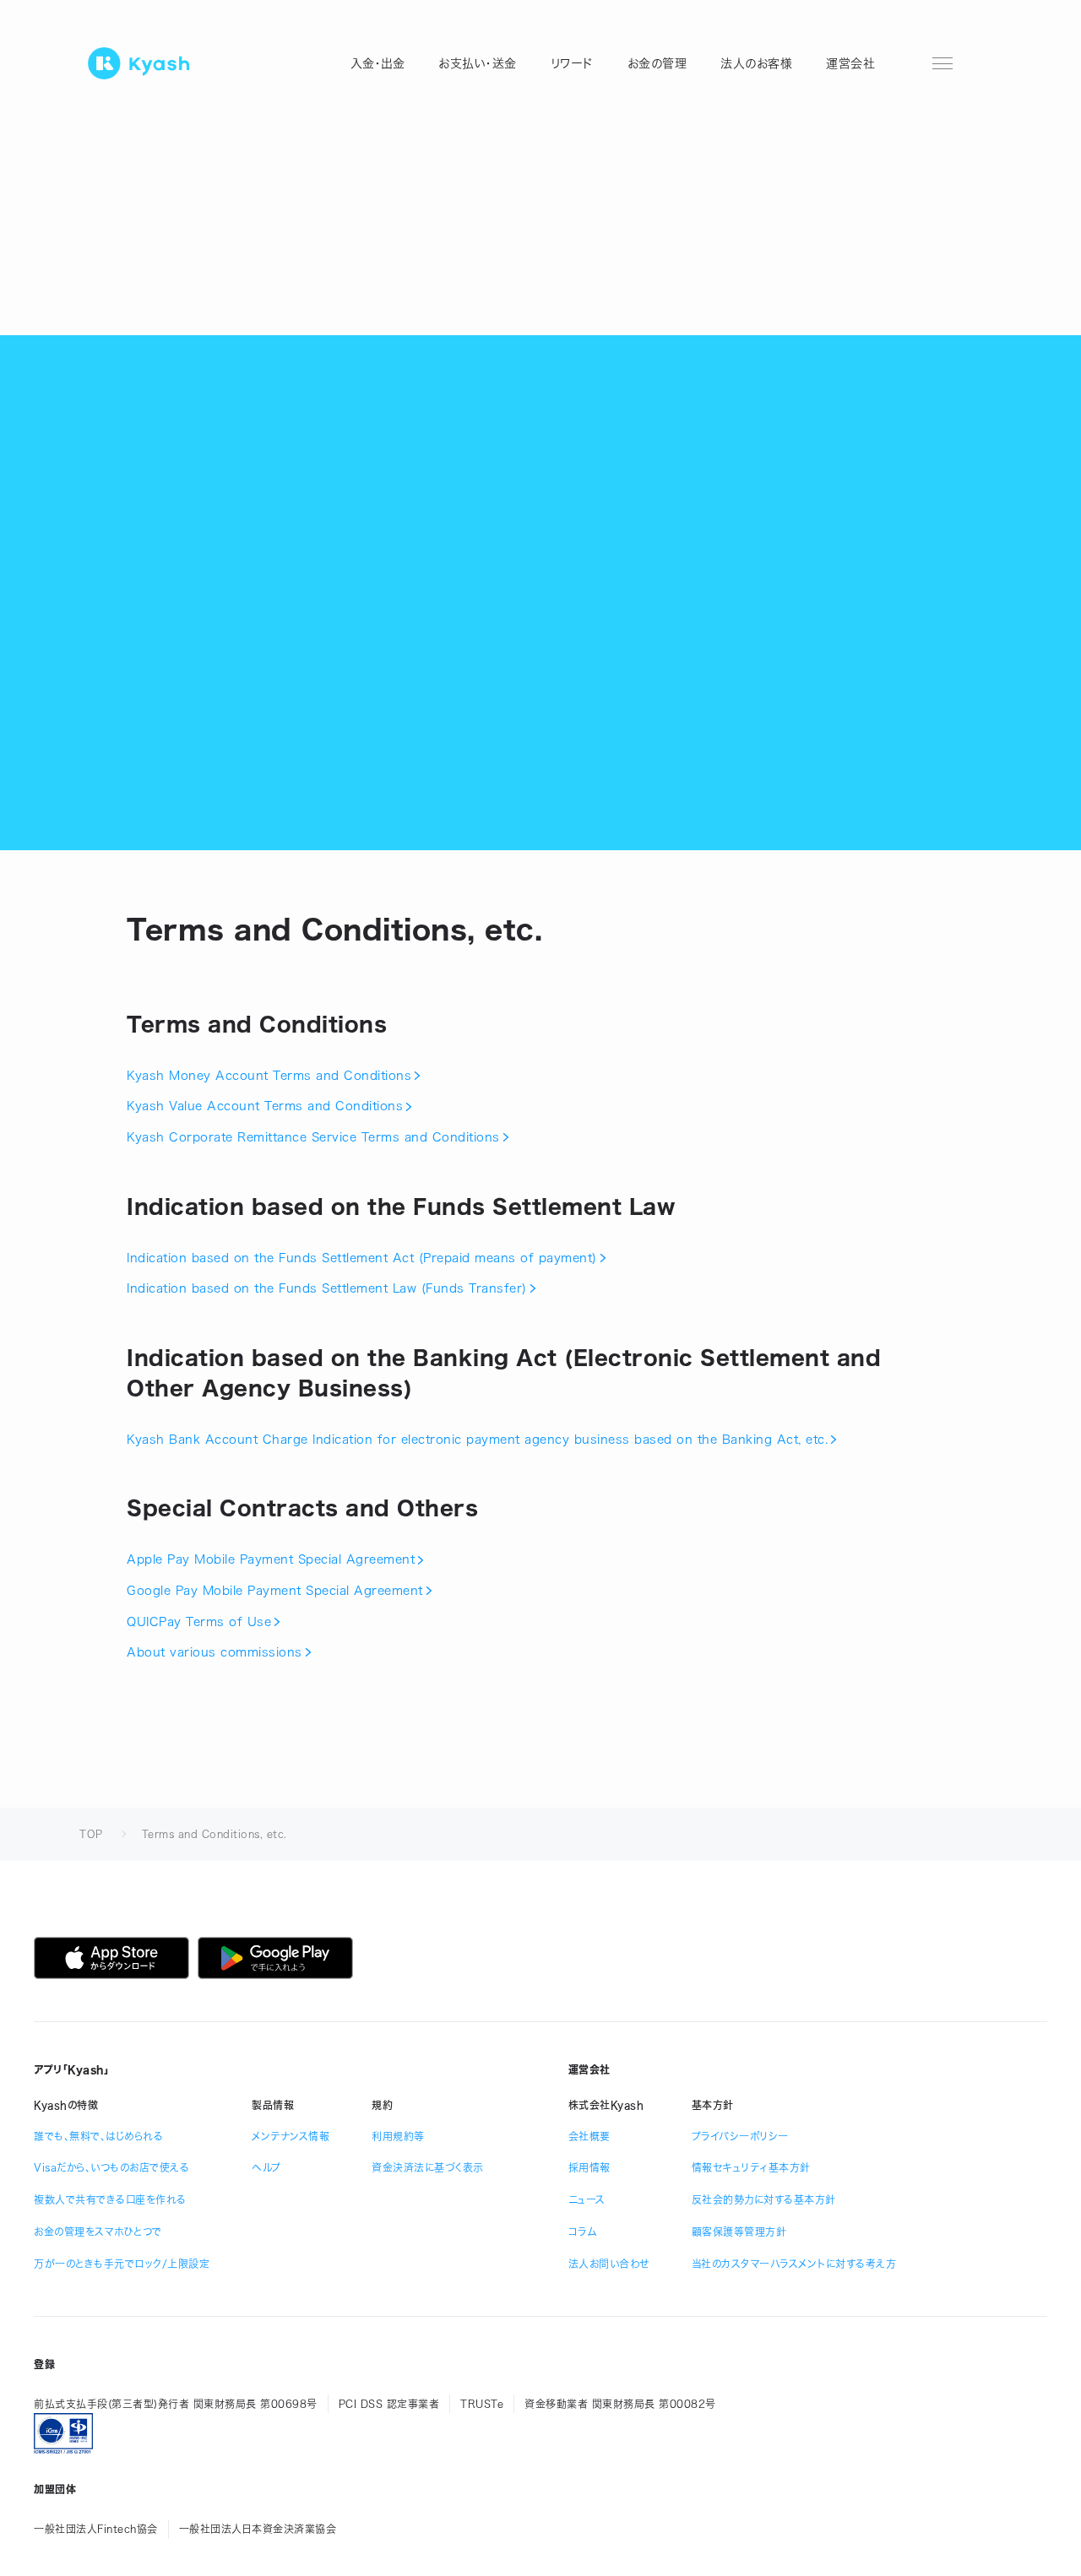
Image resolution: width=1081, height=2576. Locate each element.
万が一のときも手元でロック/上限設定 (122, 2264)
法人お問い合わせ (609, 2264)
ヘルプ (266, 2167)
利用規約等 (398, 2136)
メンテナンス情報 (291, 2136)
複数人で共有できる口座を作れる (110, 2199)
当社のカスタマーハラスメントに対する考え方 (794, 2264)
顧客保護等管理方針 (739, 2232)
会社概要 (589, 2136)
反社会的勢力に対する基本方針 (764, 2199)
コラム (583, 2232)
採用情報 (589, 2167)
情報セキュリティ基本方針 (751, 2167)
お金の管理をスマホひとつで (98, 2232)
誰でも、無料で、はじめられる (98, 2136)
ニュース (587, 2199)
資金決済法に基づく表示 (428, 2167)
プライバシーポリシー (740, 2136)
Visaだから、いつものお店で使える (111, 2167)
